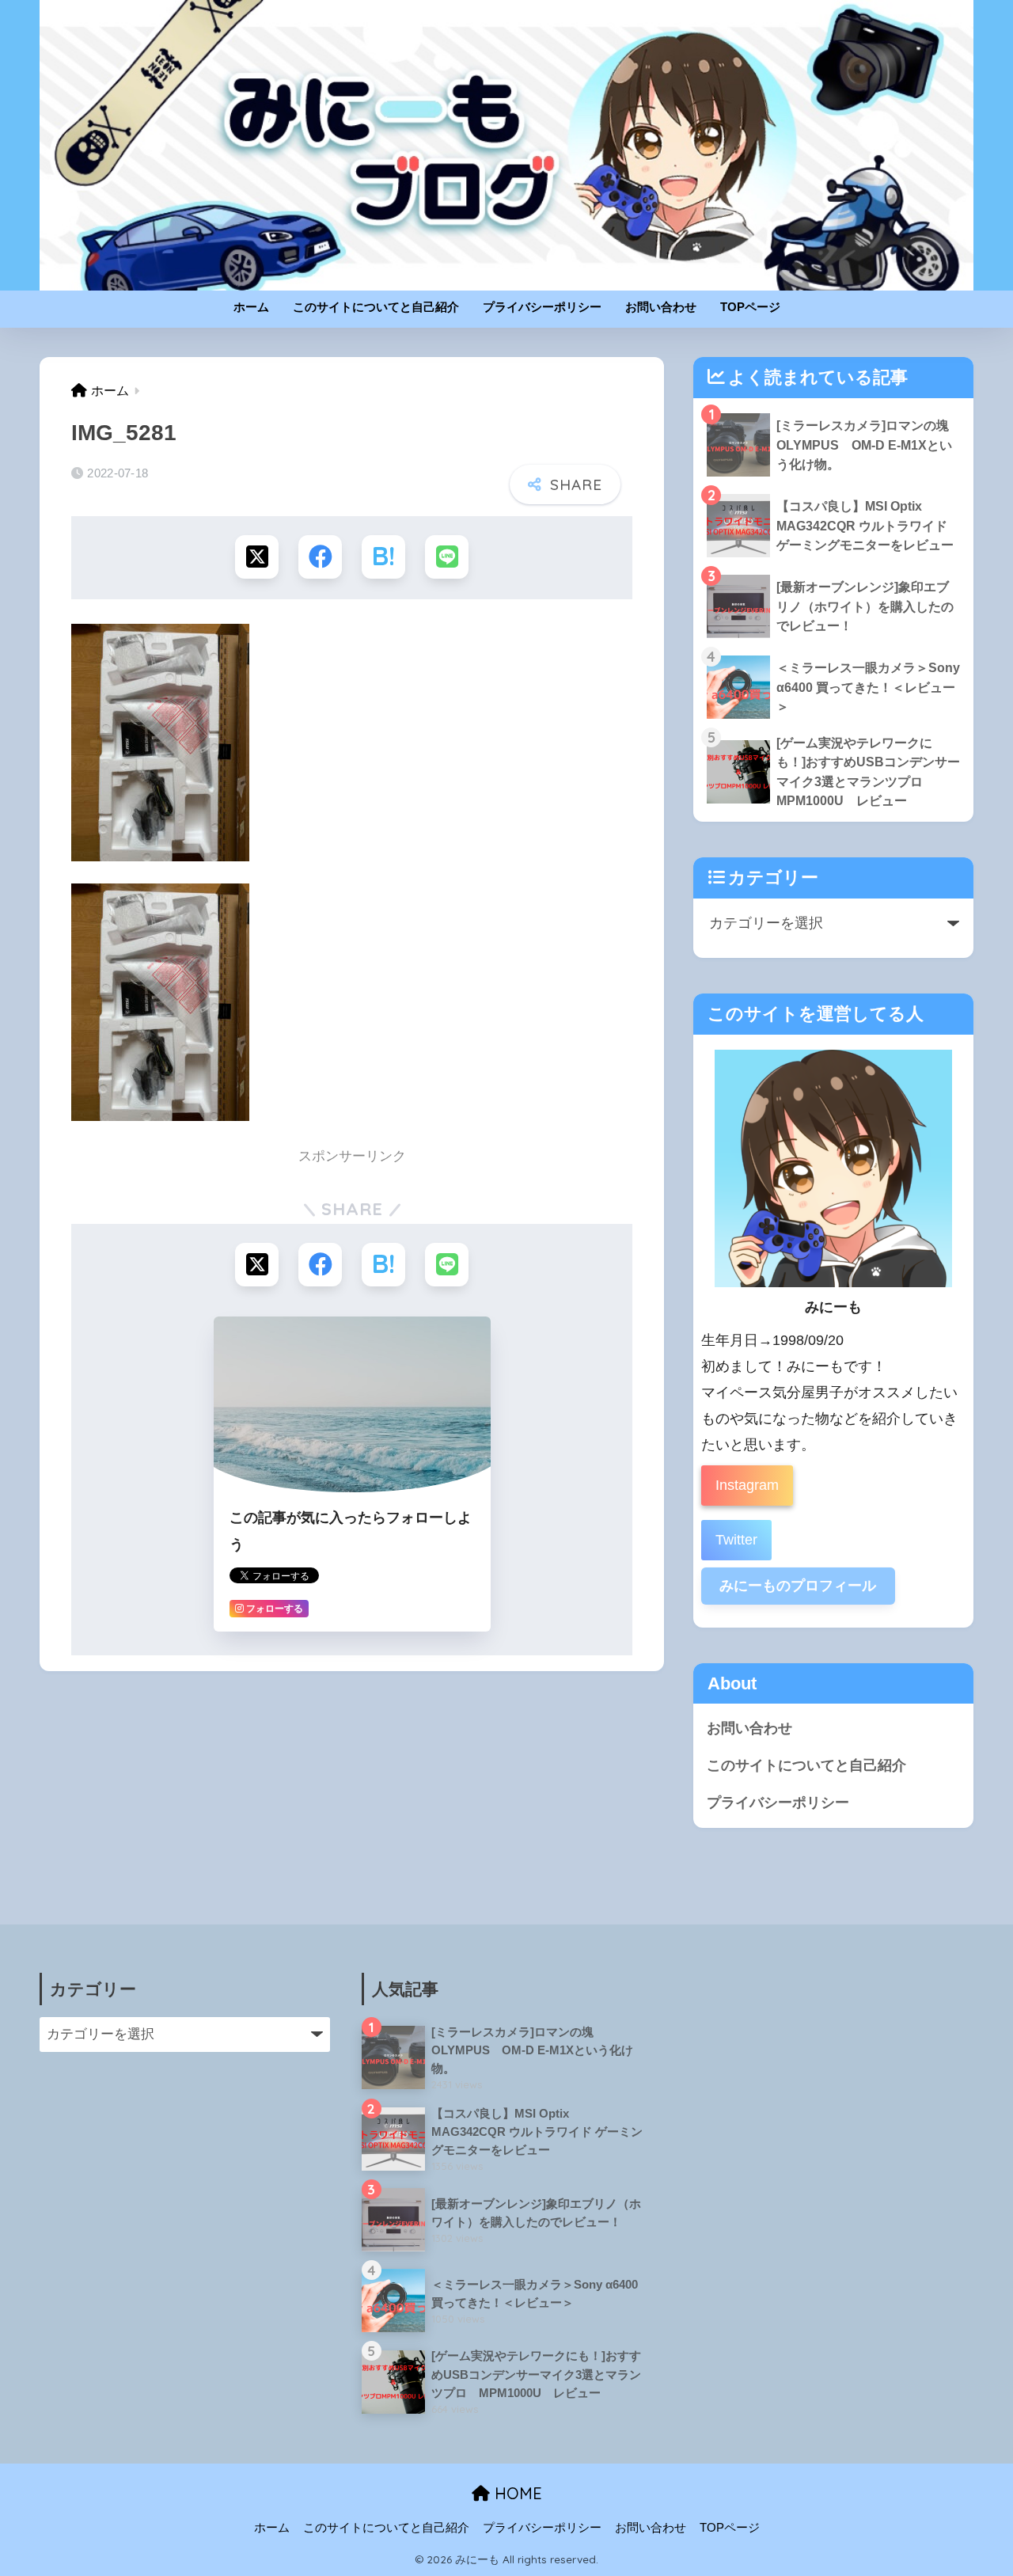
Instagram (747, 1485)
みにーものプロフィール (798, 1586)
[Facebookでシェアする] (320, 557)
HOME (516, 2493)
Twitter (736, 1540)
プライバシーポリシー (542, 307)
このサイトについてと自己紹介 (376, 307)
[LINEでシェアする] (447, 557)
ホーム (251, 307)
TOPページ (750, 307)
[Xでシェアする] (257, 557)
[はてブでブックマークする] (383, 557)
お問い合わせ (661, 307)
